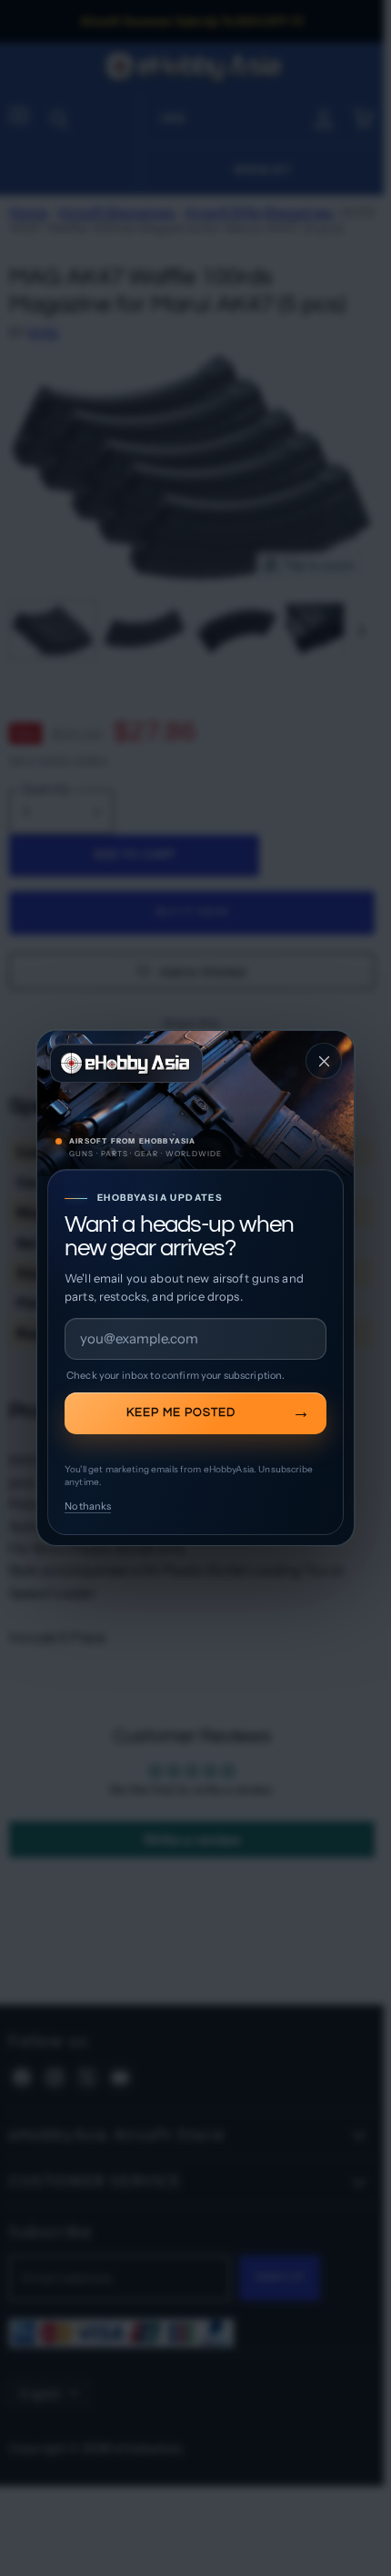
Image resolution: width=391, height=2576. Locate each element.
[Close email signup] (324, 1061)
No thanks (88, 1506)
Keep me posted (181, 1412)
